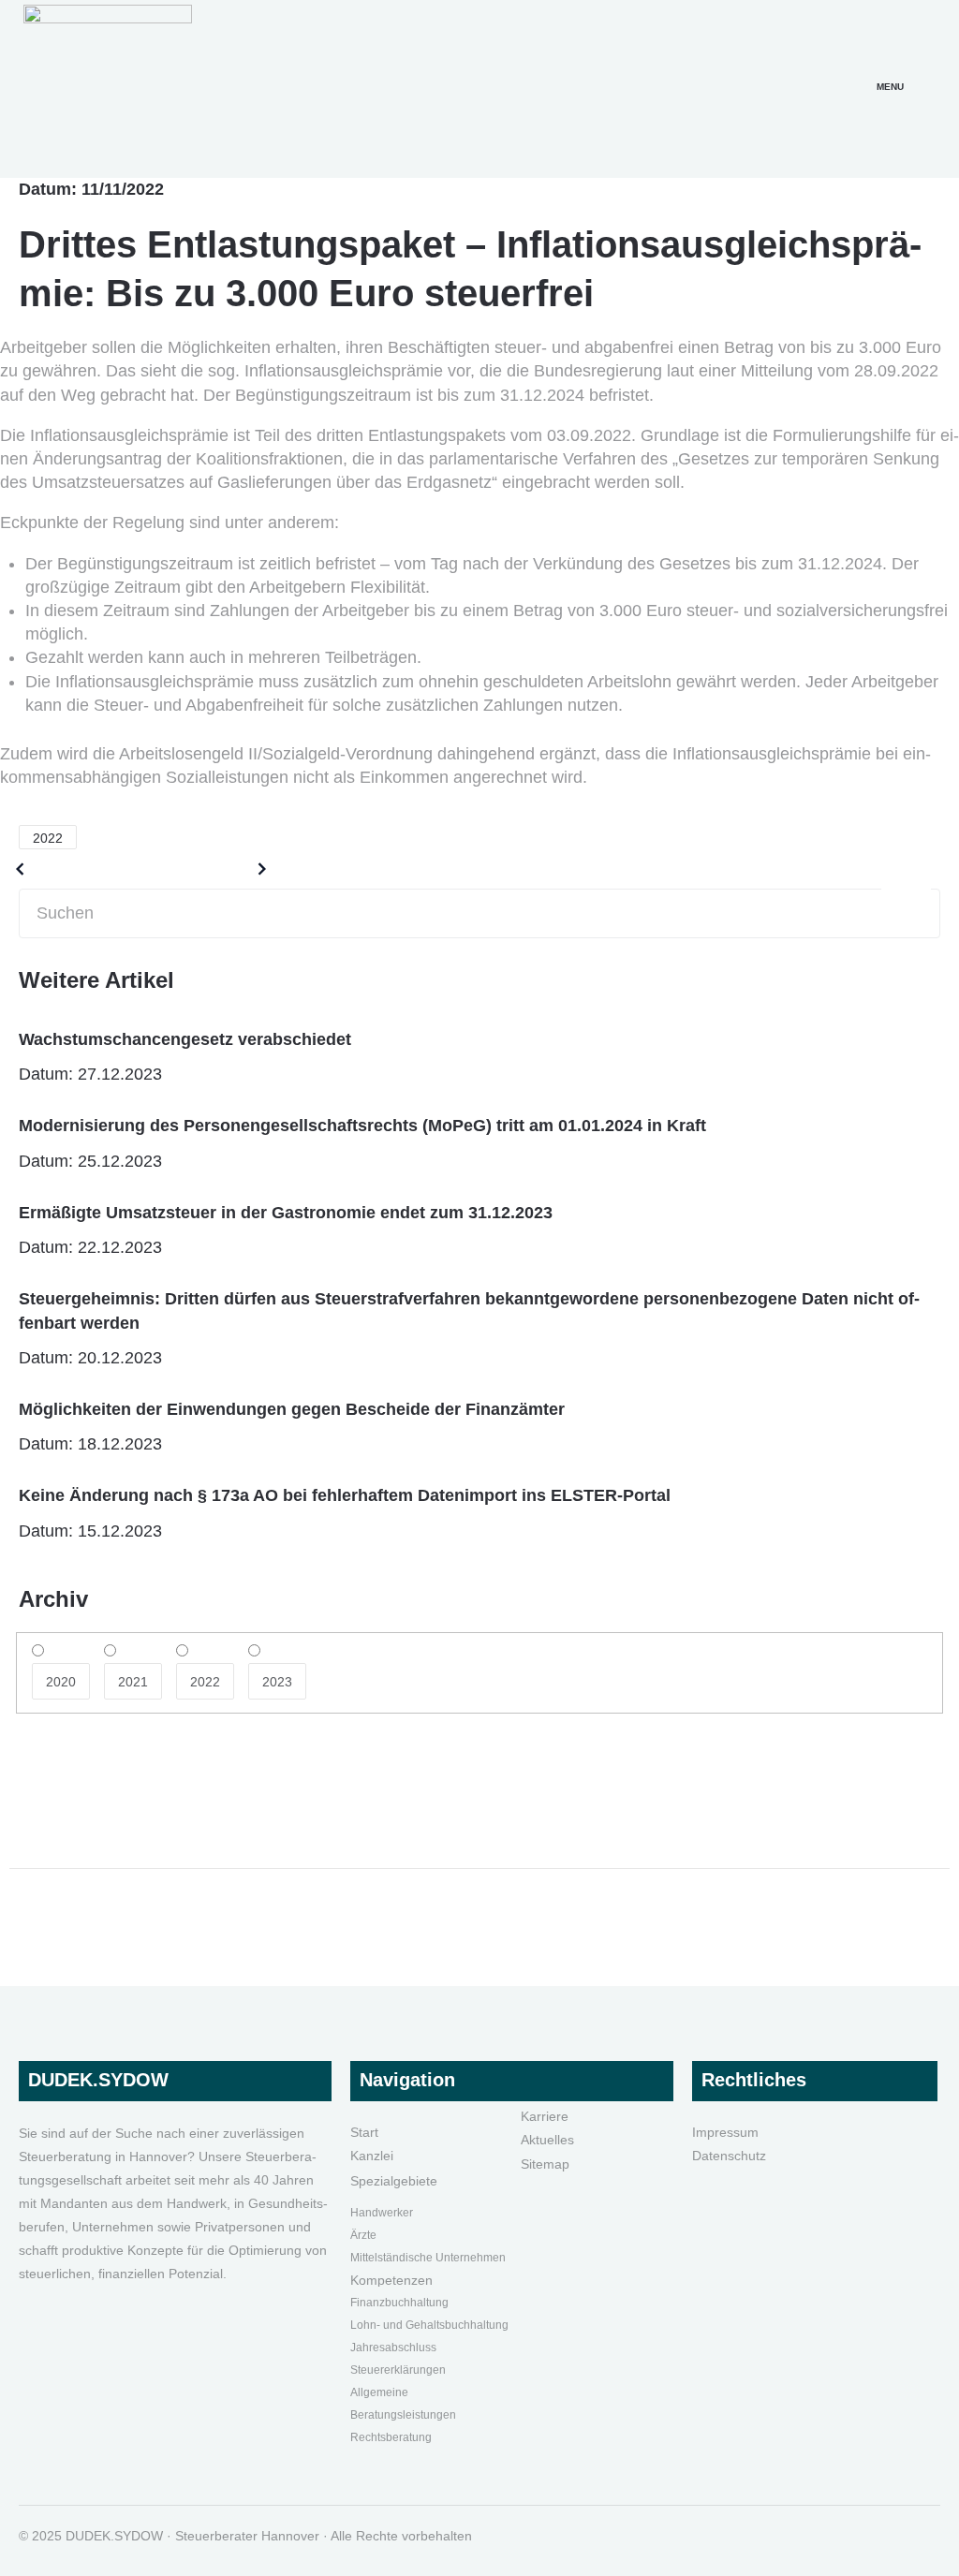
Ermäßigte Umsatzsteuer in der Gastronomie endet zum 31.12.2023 (286, 1213)
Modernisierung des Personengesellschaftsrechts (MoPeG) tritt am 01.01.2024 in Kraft (362, 1126)
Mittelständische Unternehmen (428, 2258)
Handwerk (376, 2213)
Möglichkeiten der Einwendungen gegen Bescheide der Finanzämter (292, 1409)
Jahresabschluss (393, 2348)
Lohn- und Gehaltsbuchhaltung (429, 2325)
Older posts (78, 869)
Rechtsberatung (391, 2437)
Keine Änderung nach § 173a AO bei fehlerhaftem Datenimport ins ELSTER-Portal (345, 1495)
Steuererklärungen (398, 2370)
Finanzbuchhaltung (399, 2303)
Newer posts (200, 869)
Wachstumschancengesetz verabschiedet (185, 1039)
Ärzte (363, 2235)
